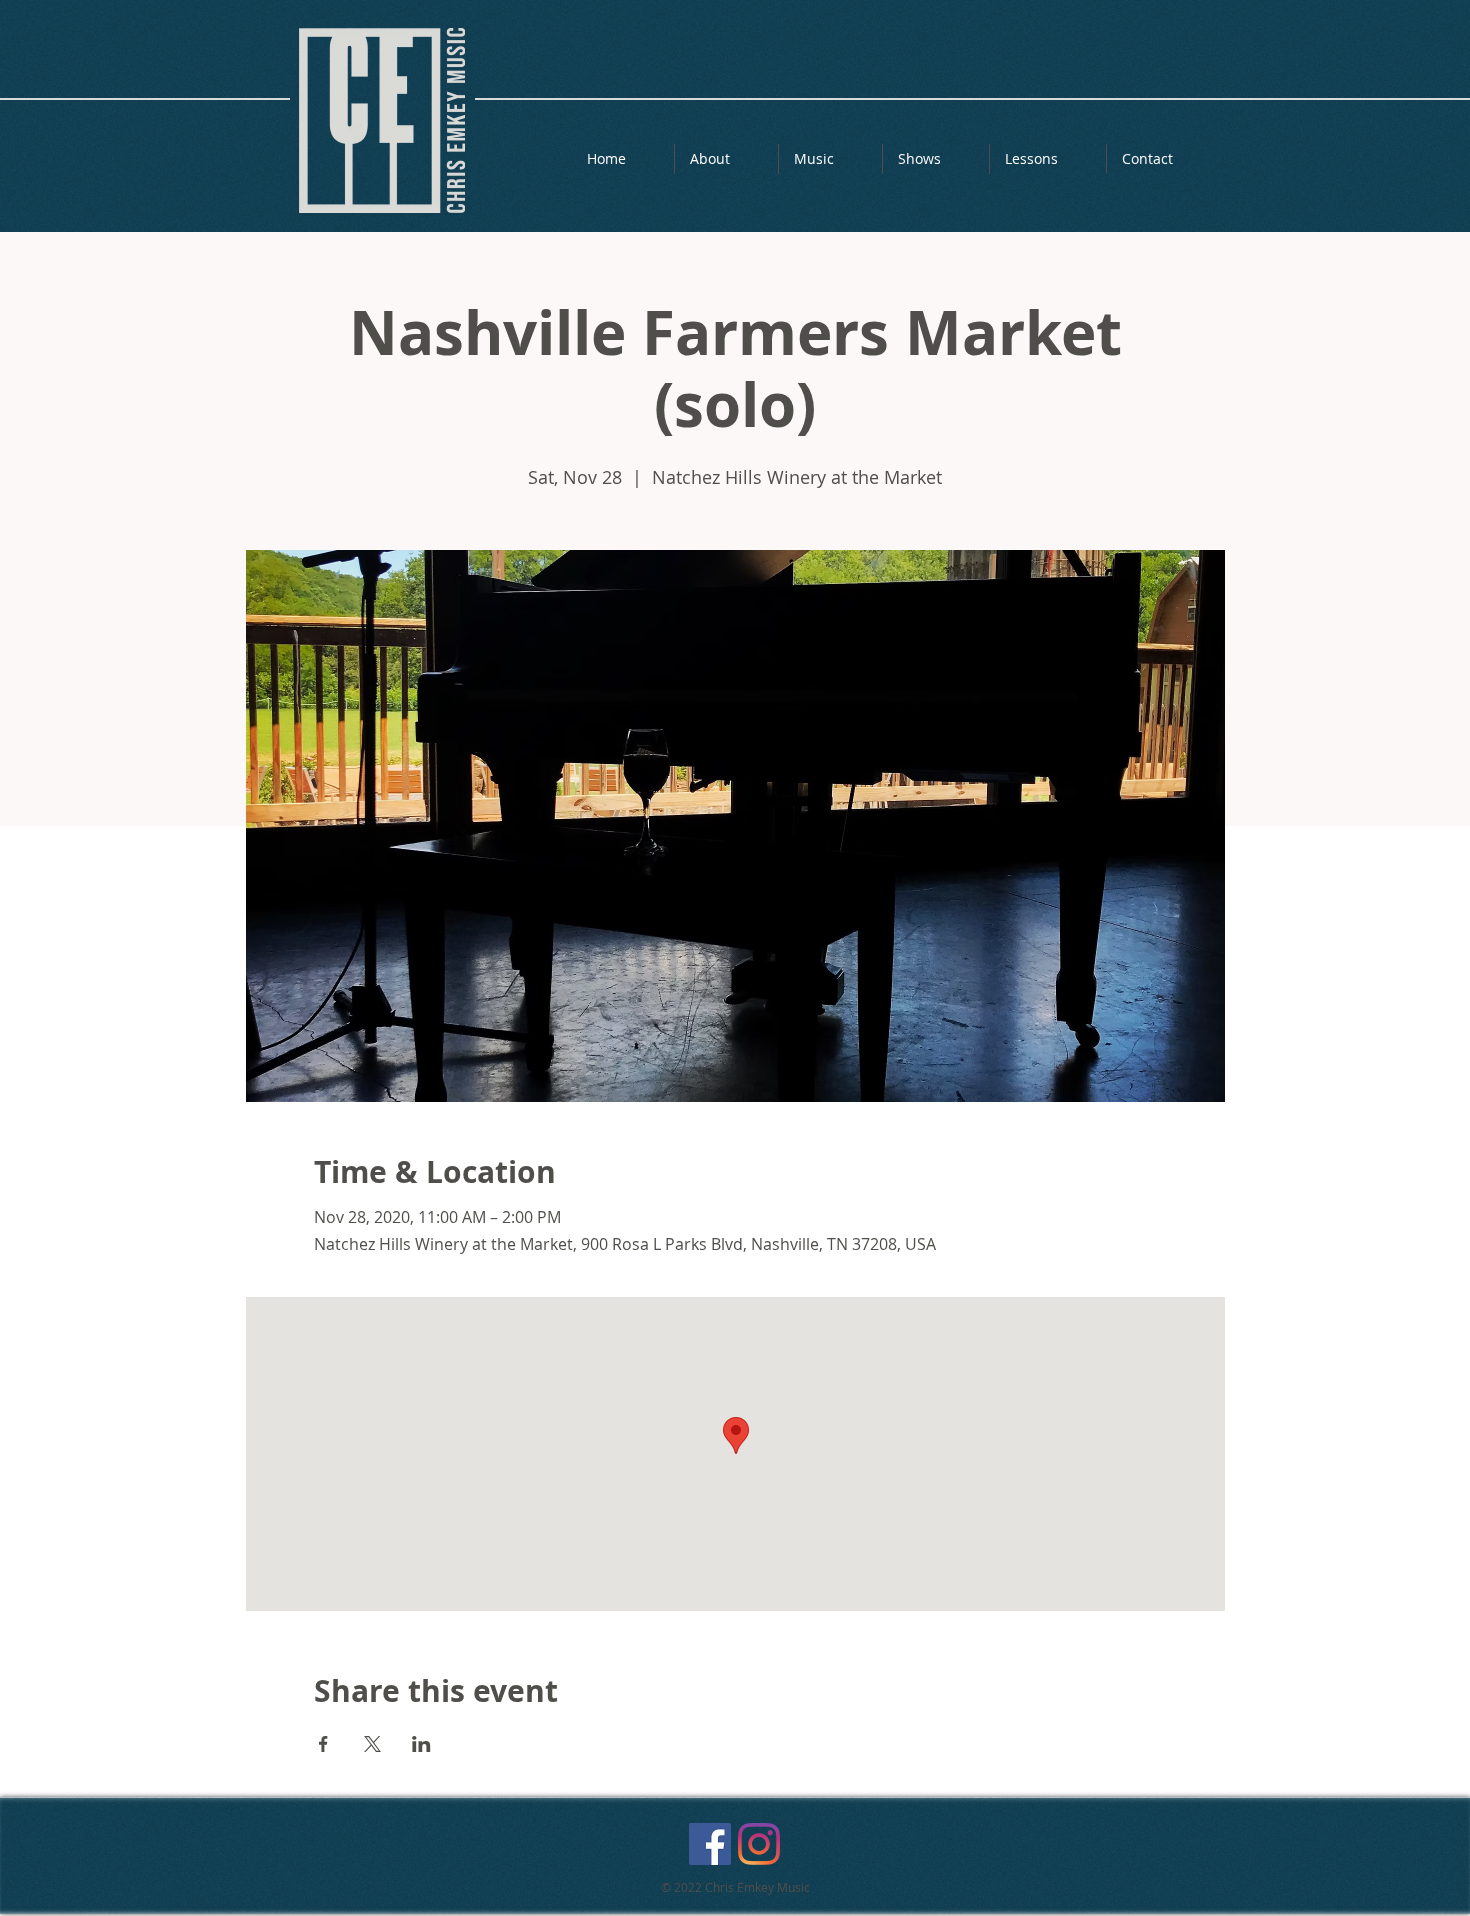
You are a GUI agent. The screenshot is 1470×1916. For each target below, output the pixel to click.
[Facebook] (710, 1844)
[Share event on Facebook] (323, 1744)
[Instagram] (759, 1844)
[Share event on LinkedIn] (421, 1744)
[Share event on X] (372, 1744)
